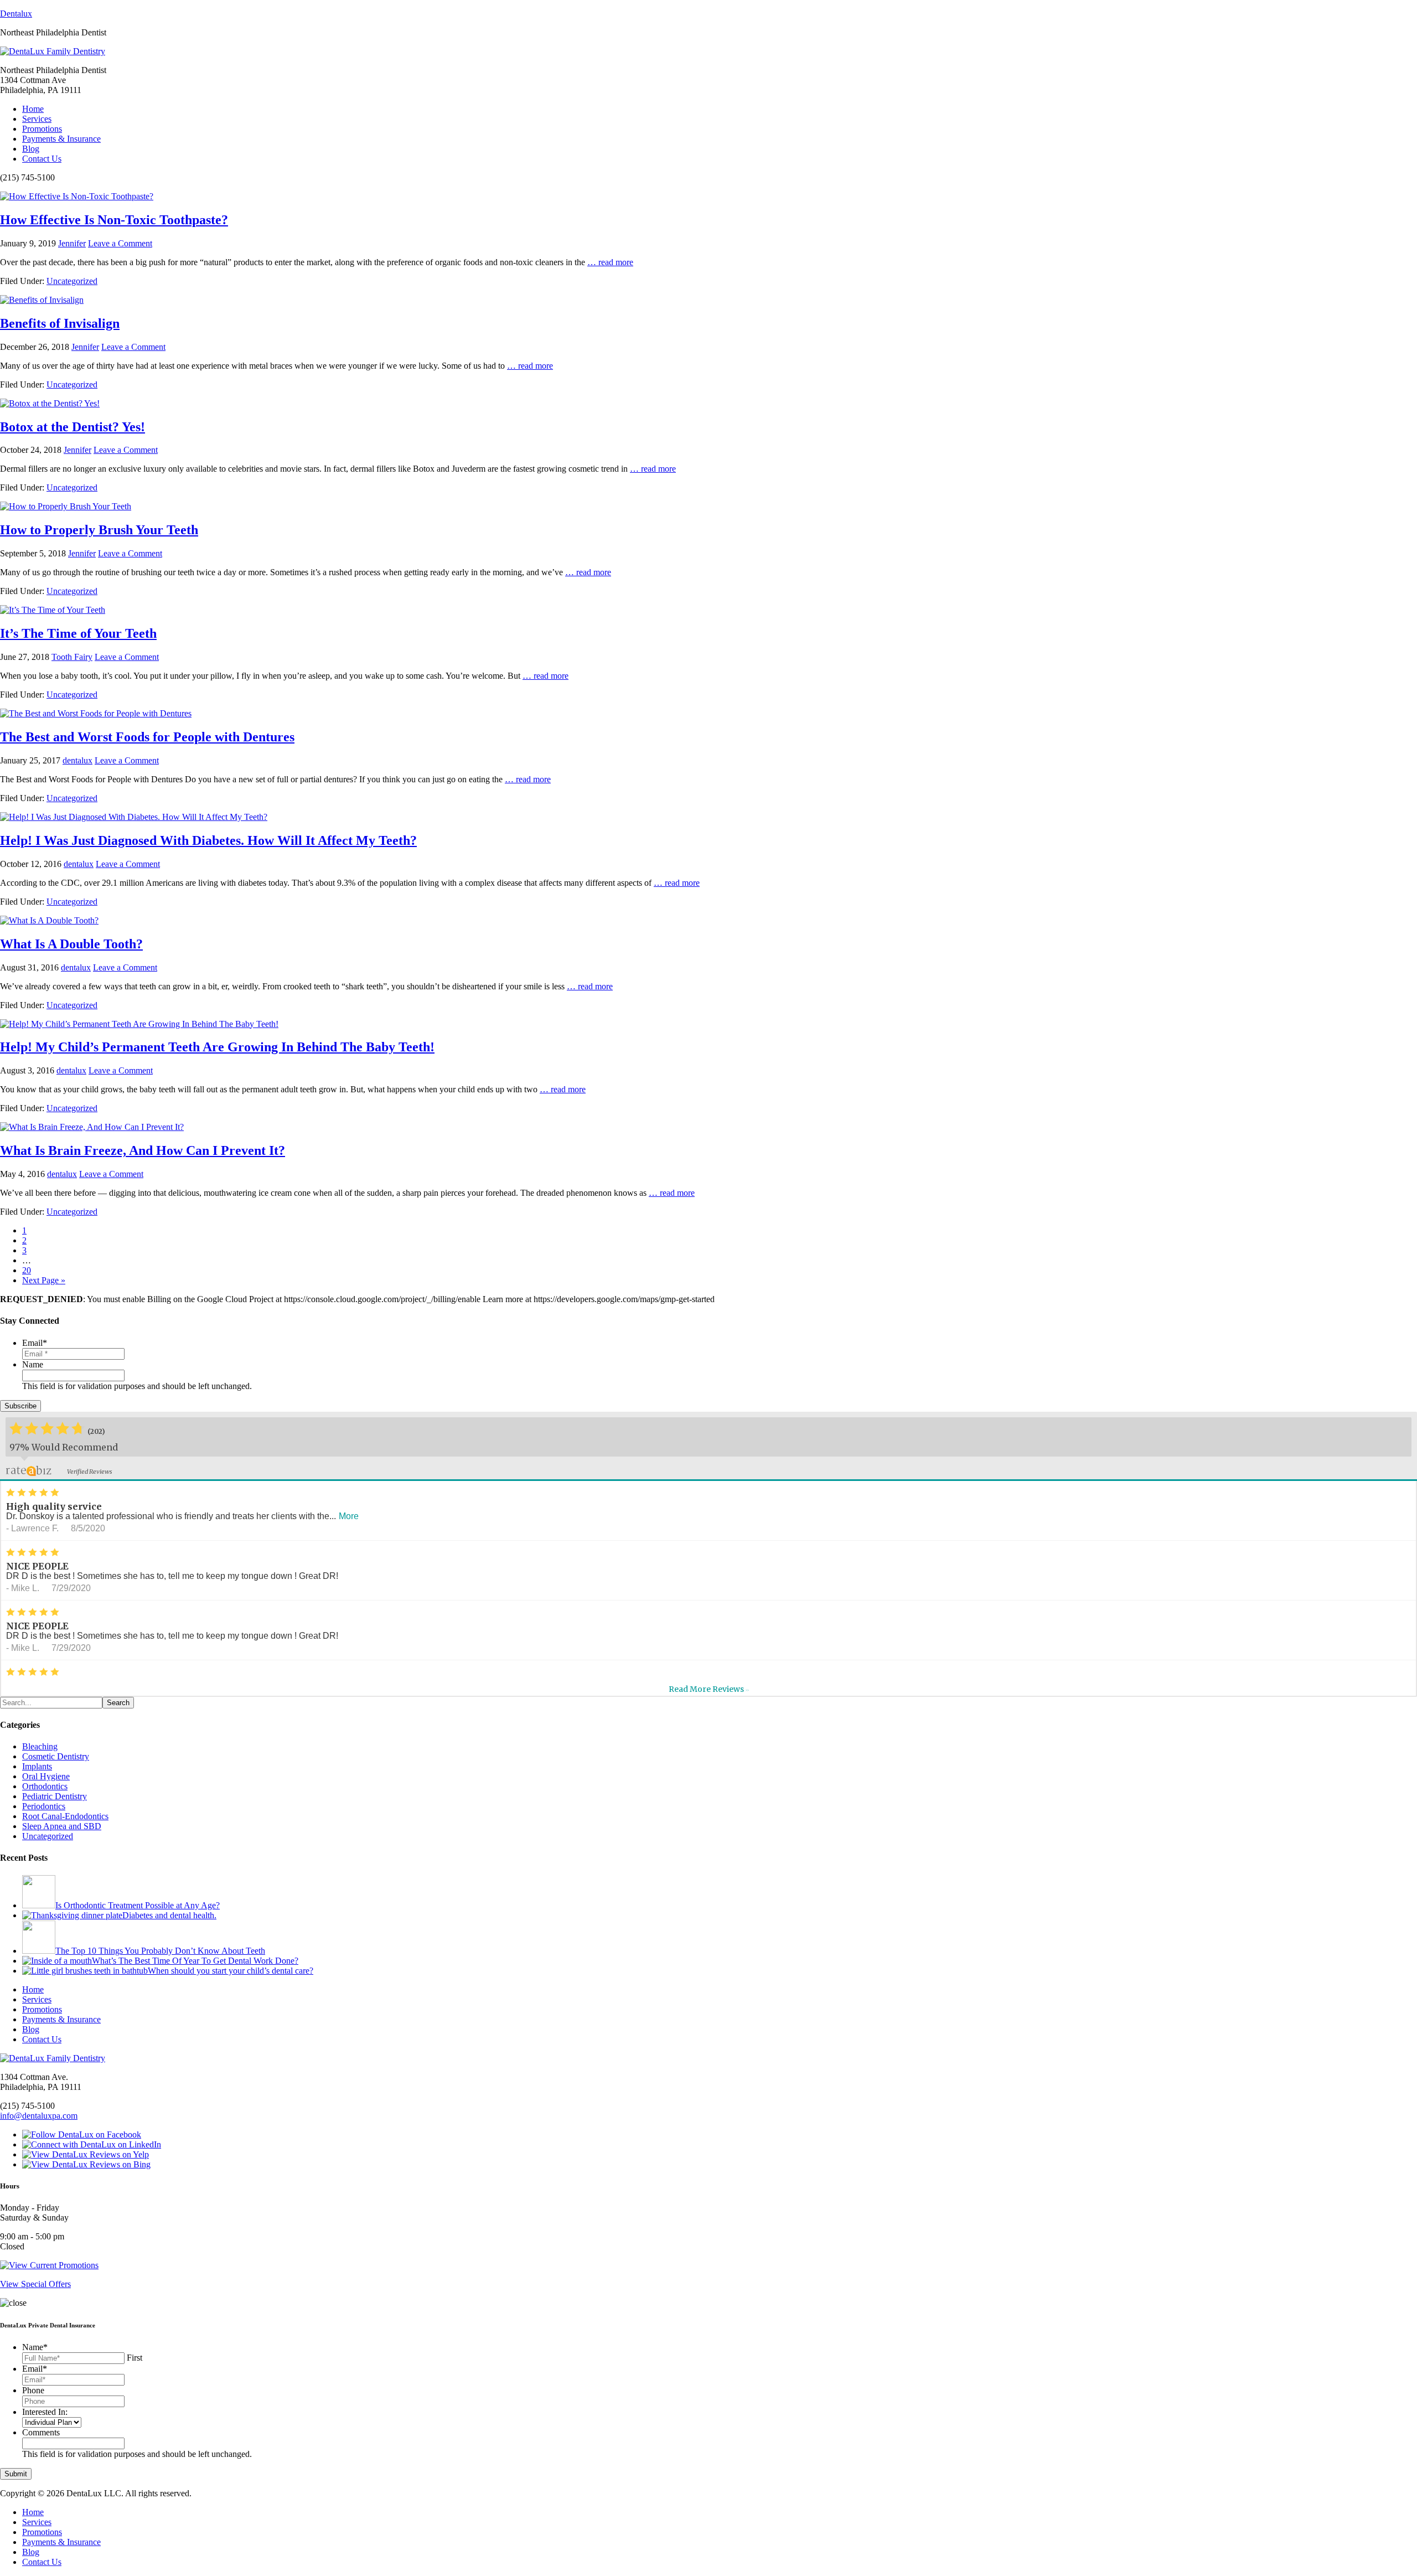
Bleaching (40, 1746)
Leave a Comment (120, 243)
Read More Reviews (709, 1689)
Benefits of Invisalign (60, 323)
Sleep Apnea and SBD (62, 1826)
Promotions (42, 129)
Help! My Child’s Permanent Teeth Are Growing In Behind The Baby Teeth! (217, 1047)
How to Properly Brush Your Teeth (99, 530)
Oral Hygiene (46, 1776)
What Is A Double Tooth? (71, 944)
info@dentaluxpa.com (39, 2116)
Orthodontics (45, 1786)
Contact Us (42, 159)
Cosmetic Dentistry (56, 1756)
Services (37, 119)
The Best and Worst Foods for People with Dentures (147, 737)
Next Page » (44, 1280)
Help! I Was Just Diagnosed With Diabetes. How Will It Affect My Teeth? (208, 840)
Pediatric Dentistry (55, 1796)
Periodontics (44, 1806)
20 (27, 1270)
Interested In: (45, 2412)
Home (33, 109)
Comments (41, 2432)
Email (35, 1343)
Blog (31, 149)
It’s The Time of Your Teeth (78, 633)
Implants (37, 1766)
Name (33, 1364)
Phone (33, 2390)
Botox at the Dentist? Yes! (73, 427)
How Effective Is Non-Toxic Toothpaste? (114, 220)
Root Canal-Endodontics (65, 1816)
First (135, 2358)
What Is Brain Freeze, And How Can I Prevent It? (143, 1150)
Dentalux (16, 14)
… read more (610, 262)
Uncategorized (72, 281)
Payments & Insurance (61, 139)
